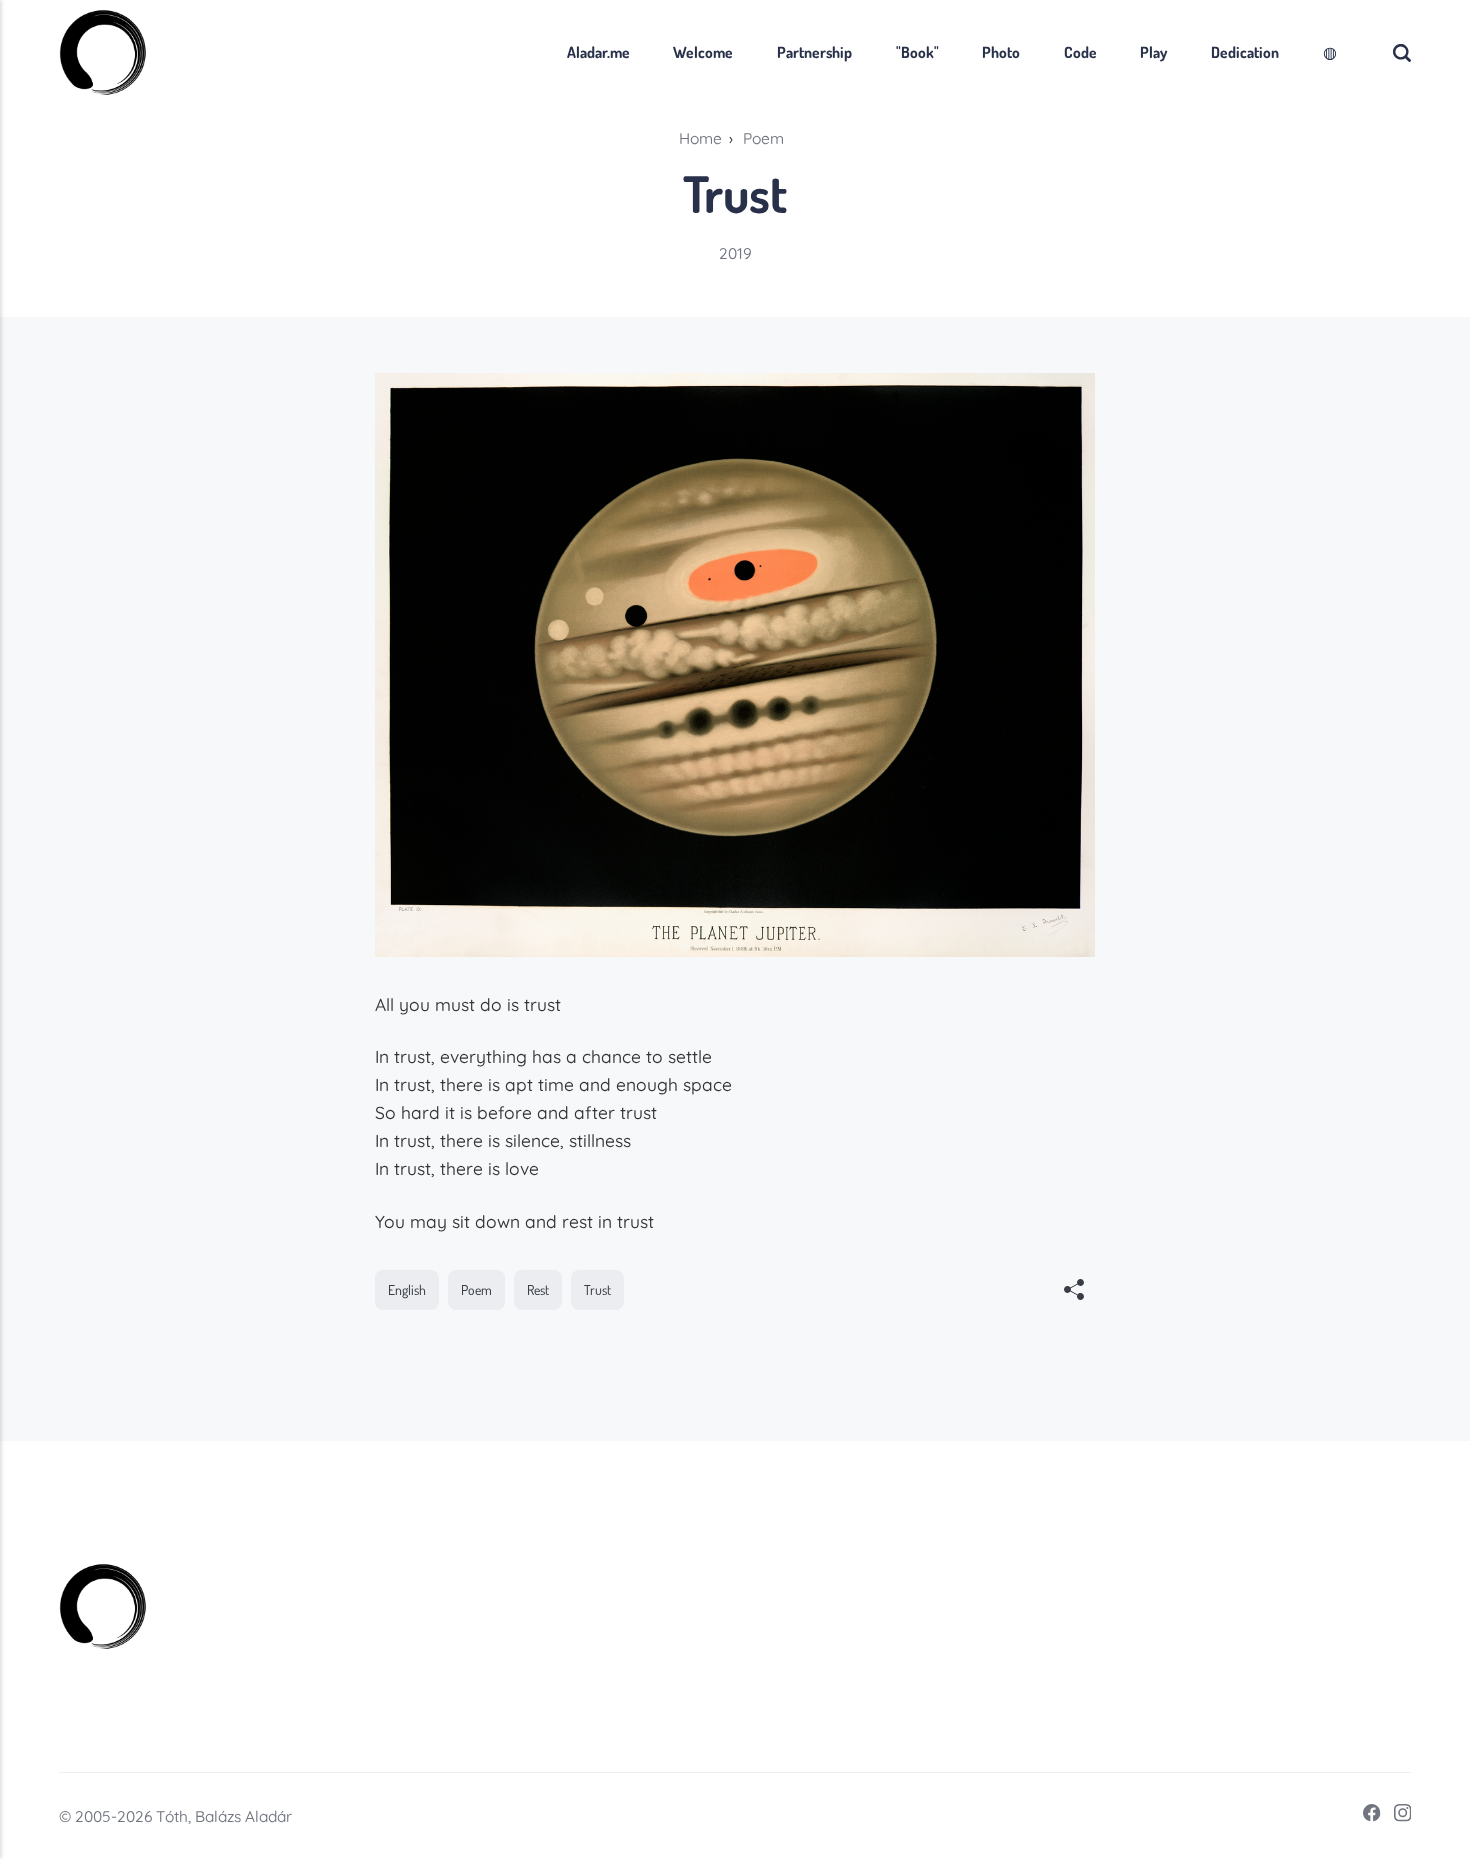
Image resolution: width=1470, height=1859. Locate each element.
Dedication (1245, 52)
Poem (476, 1289)
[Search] (1402, 52)
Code (1080, 52)
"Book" (917, 52)
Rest (538, 1289)
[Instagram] (1396, 1816)
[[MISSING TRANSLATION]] (1074, 1292)
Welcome (703, 52)
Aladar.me (598, 52)
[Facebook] (1365, 1816)
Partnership (814, 52)
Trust (597, 1289)
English (407, 1289)
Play (1153, 52)
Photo (1001, 52)
